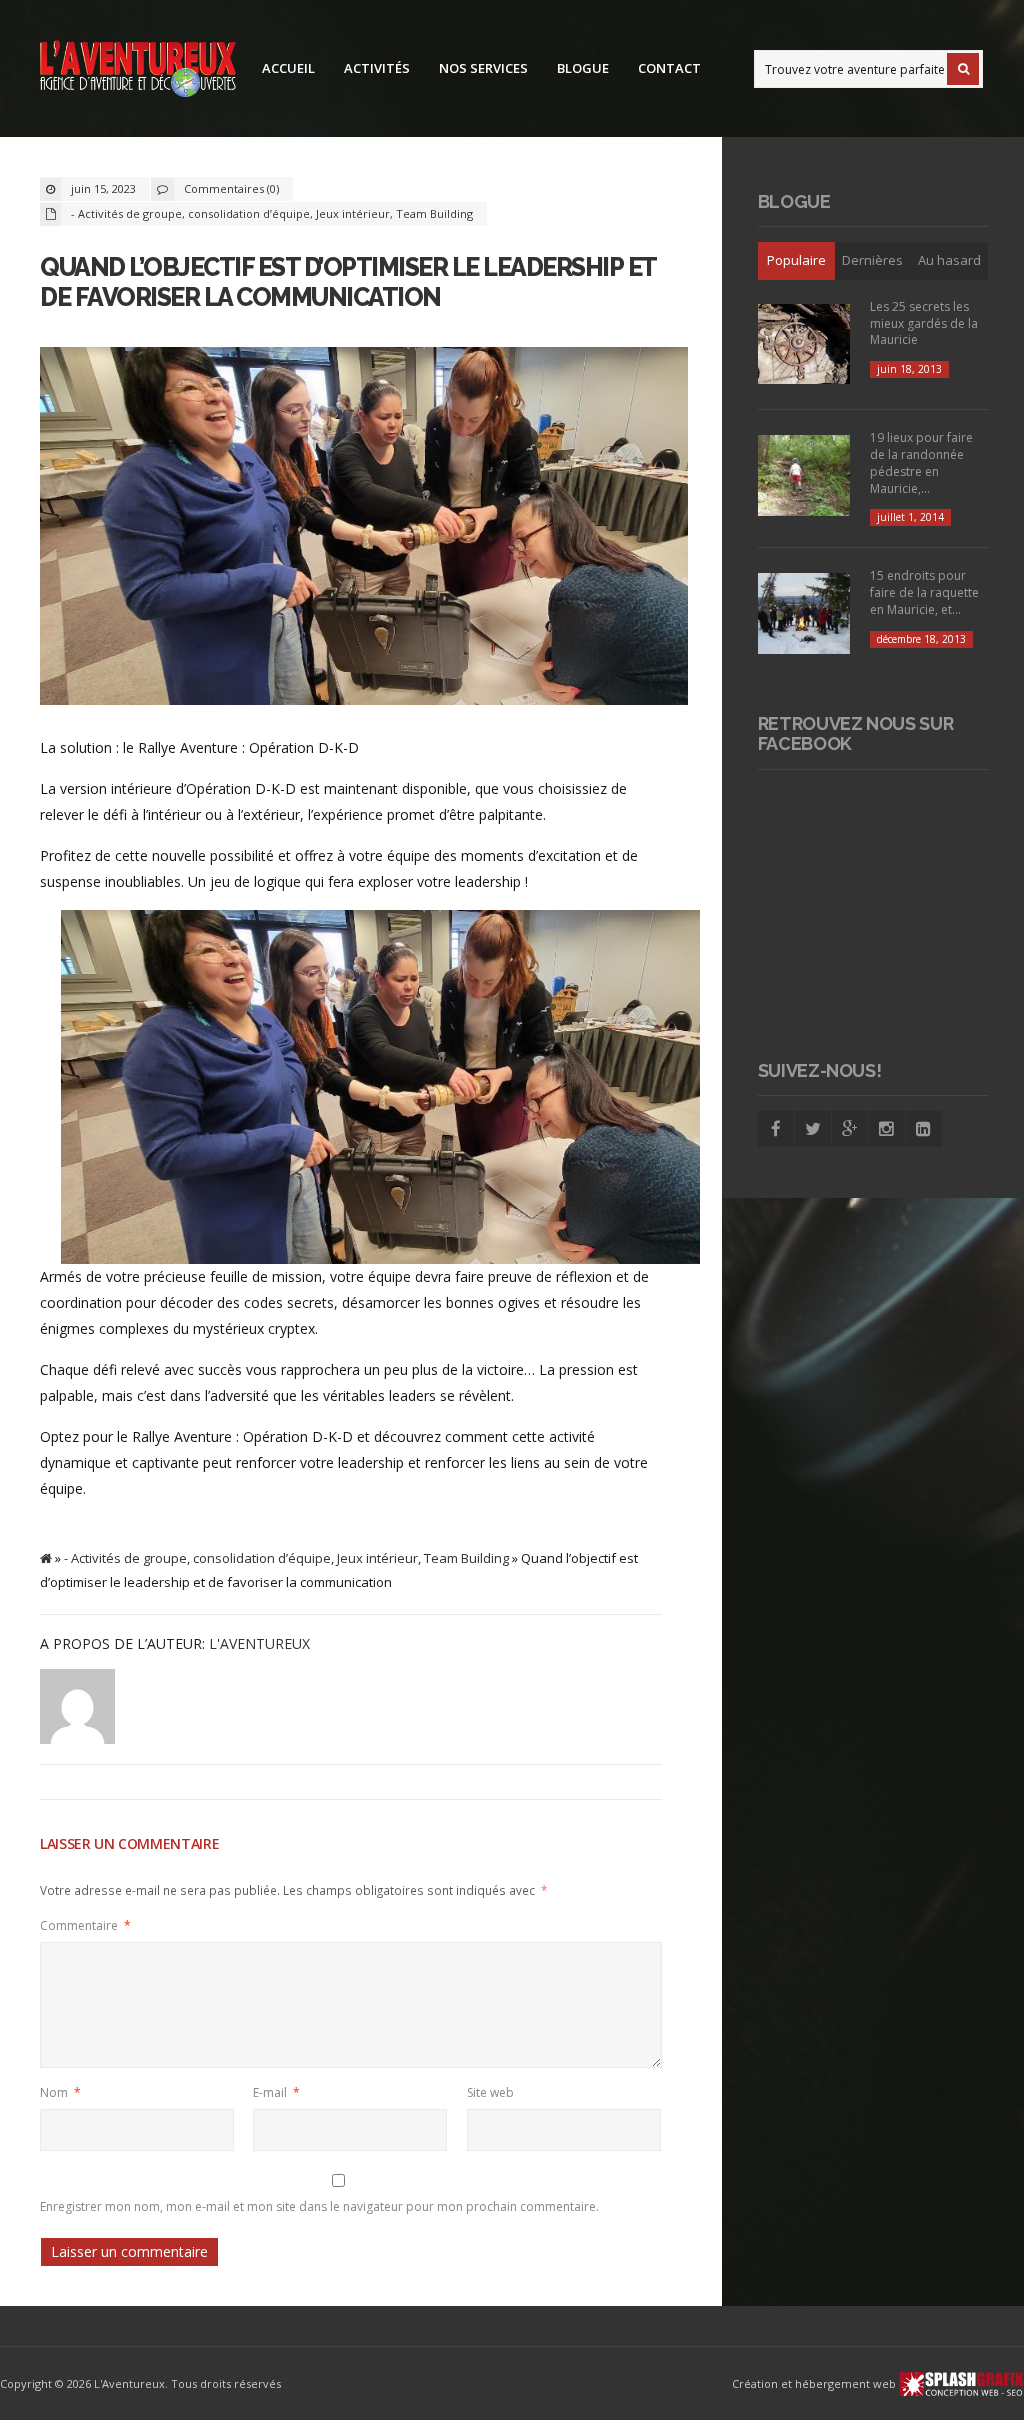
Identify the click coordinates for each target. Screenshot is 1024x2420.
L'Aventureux (259, 1643)
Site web (490, 2092)
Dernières (872, 260)
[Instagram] (887, 1129)
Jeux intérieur (353, 213)
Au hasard (949, 260)
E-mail (276, 2092)
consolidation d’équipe (249, 213)
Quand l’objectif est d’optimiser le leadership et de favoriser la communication (348, 282)
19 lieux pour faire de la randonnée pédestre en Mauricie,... (921, 462)
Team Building (434, 213)
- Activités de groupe (126, 213)
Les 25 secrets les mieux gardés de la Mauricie (924, 323)
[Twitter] (813, 1129)
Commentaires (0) (231, 188)
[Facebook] (776, 1129)
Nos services (483, 68)
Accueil (288, 68)
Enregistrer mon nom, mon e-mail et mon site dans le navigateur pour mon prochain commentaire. (319, 2206)
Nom (60, 2092)
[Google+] (850, 1129)
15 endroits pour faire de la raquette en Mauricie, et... (924, 592)
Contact (669, 68)
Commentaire (85, 1925)
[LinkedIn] (924, 1129)
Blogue (583, 68)
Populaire (796, 260)
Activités (377, 68)
